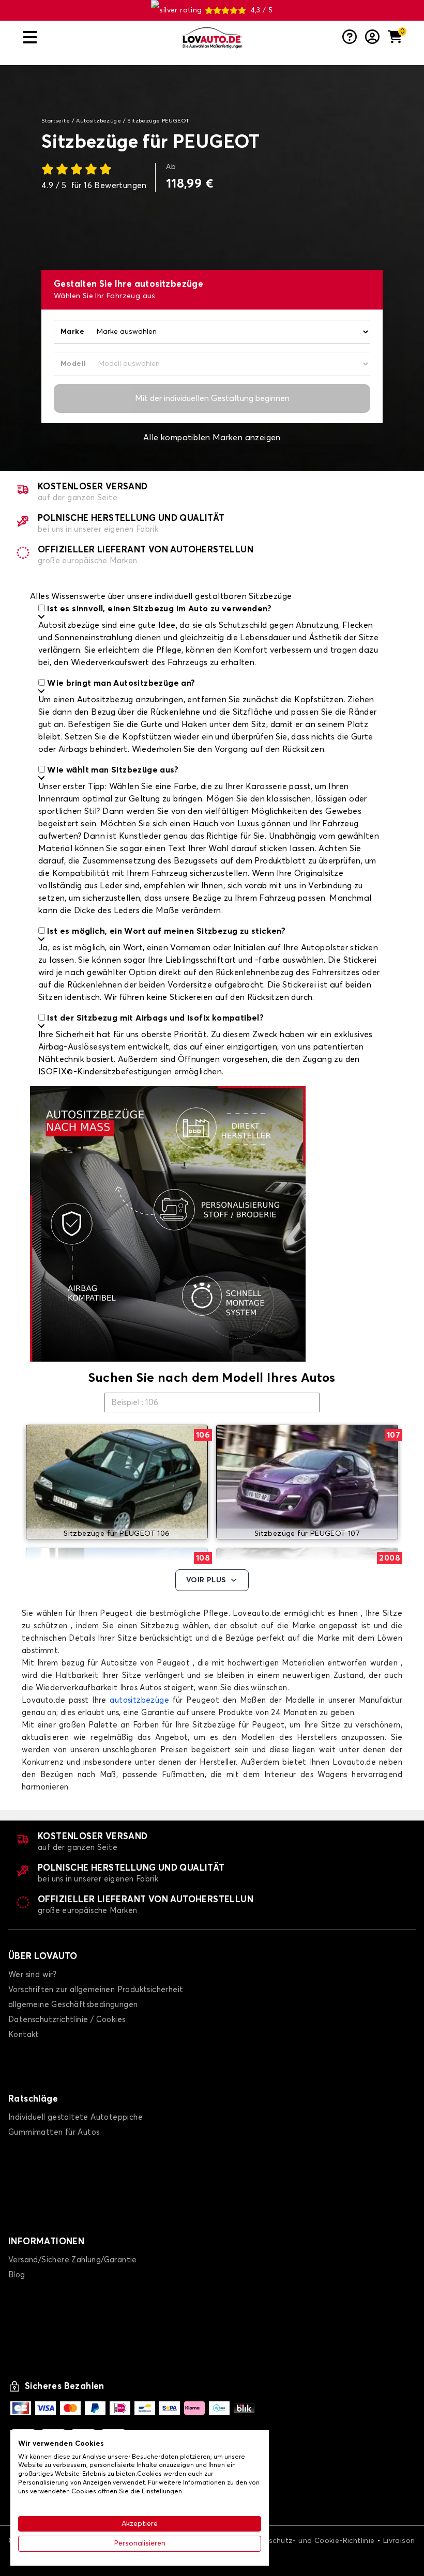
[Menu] (98, 37)
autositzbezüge (139, 1700)
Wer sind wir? (32, 1975)
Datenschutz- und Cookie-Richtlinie (311, 2541)
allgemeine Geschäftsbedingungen (73, 2005)
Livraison (399, 2541)
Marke (72, 332)
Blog (17, 2275)
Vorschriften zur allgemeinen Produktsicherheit (96, 1990)
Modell (73, 364)
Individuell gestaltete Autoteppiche (75, 2117)
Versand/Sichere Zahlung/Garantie (73, 2260)
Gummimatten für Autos (54, 2132)
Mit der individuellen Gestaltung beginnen (212, 398)
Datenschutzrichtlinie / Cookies (67, 2020)
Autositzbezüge (99, 121)
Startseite (56, 121)
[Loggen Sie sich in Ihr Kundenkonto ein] (372, 38)
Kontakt (24, 2035)
